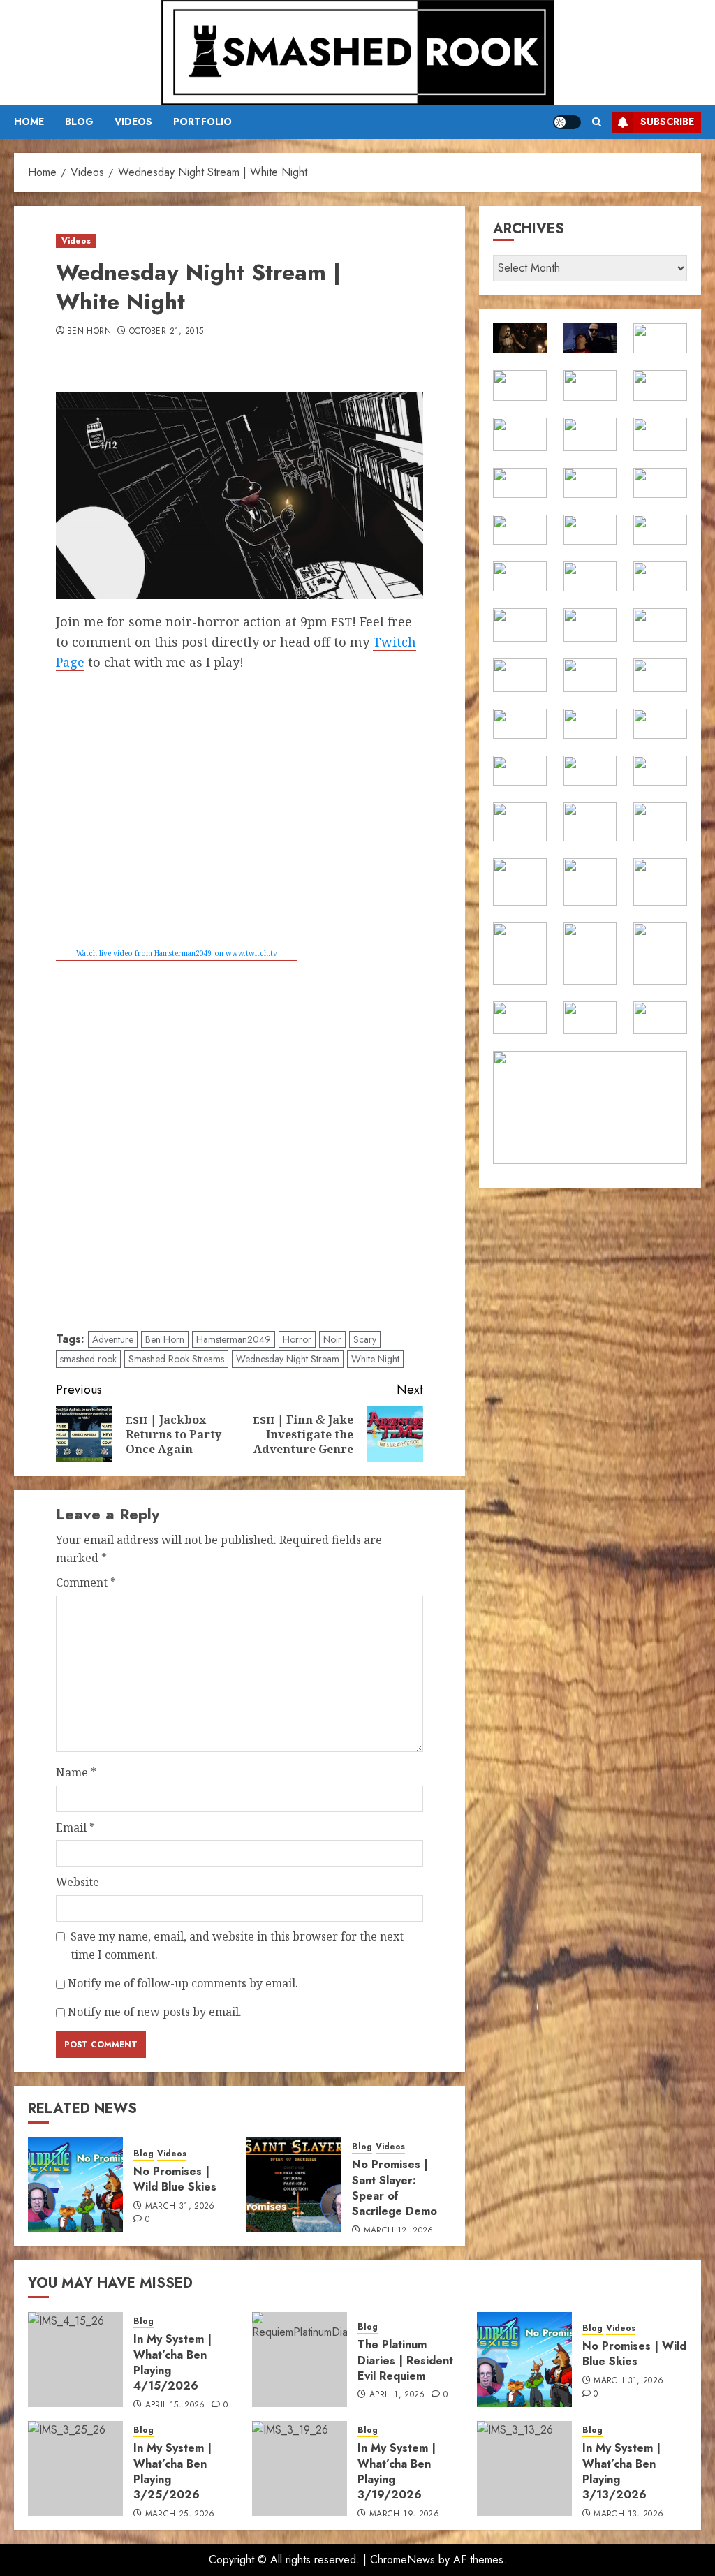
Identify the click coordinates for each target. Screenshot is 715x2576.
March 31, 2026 (180, 2207)
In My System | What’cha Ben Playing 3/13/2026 (621, 2471)
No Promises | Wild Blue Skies (175, 2179)
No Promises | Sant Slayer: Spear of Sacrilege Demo (395, 2188)
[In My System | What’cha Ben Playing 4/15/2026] (75, 2360)
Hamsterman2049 (234, 1339)
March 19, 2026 (404, 2515)
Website (78, 1882)
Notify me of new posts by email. (155, 2012)
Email (75, 1827)
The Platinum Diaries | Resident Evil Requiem (405, 2360)
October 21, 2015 (167, 332)
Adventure (113, 1339)
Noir (332, 1339)
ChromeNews (403, 2560)
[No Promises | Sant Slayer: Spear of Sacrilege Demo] (294, 2185)
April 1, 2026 (397, 2395)
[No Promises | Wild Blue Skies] (75, 2185)
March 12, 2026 (399, 2231)
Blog (79, 122)
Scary (365, 1339)
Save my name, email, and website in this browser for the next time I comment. (237, 1945)
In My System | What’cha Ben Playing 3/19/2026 (397, 2471)
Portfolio (202, 122)
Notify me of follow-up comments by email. (183, 1983)
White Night (375, 1359)
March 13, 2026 (628, 2515)
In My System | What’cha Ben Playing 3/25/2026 (172, 2471)
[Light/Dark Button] (567, 122)
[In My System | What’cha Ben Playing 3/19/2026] (300, 2468)
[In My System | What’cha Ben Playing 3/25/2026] (75, 2468)
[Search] (597, 122)
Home (29, 122)
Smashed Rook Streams (176, 1359)
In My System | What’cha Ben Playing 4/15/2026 (172, 2362)
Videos (133, 122)
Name (76, 1772)
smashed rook (88, 1359)
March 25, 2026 (180, 2515)
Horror (297, 1339)
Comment (86, 1582)
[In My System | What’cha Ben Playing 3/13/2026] (524, 2468)
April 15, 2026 (175, 2406)
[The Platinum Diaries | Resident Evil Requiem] (300, 2360)
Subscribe (667, 122)
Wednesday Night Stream (288, 1359)
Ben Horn (89, 332)
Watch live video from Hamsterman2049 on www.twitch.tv (177, 953)
